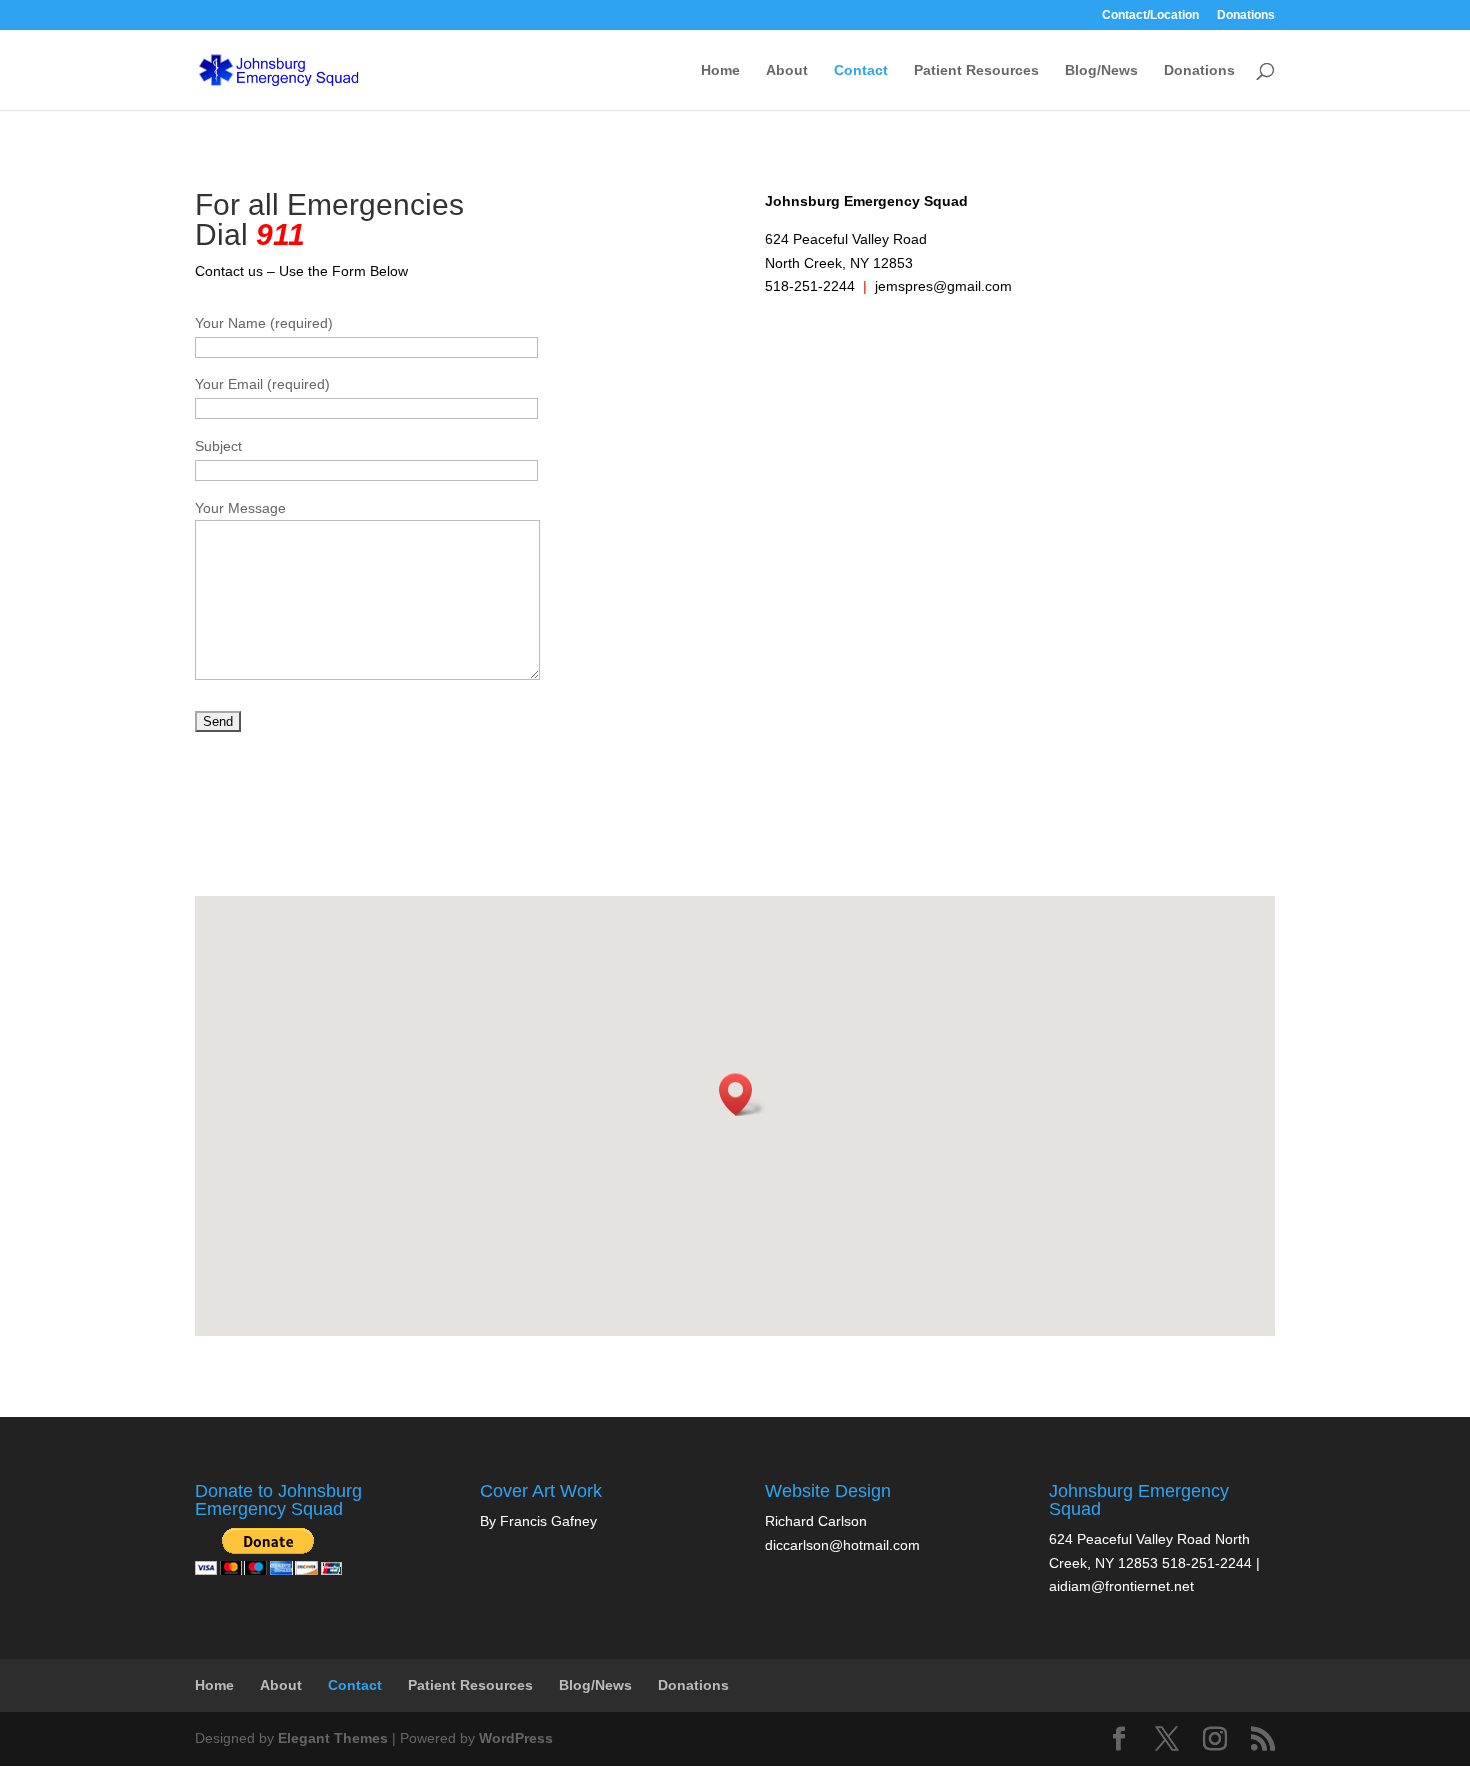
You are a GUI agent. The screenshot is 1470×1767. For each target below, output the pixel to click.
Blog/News (1101, 70)
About (787, 70)
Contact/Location (1150, 15)
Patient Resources (976, 70)
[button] (742, 1094)
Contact (861, 70)
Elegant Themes (333, 1738)
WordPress (516, 1738)
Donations (1246, 15)
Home (720, 70)
